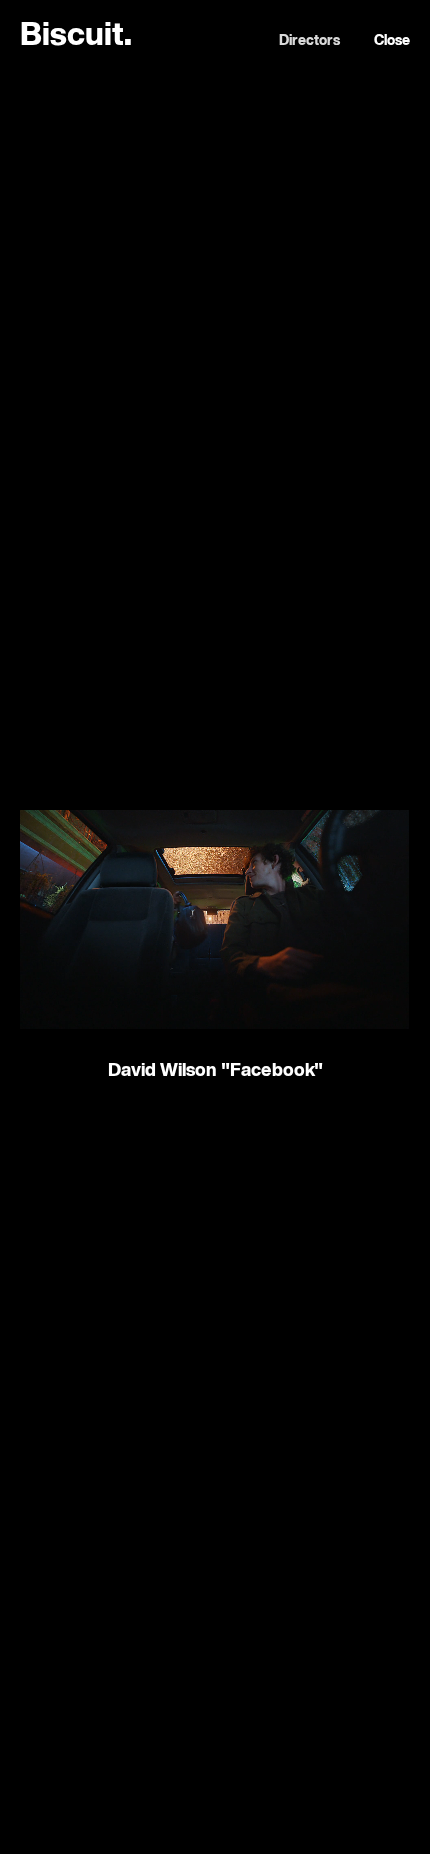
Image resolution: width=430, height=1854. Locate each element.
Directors (309, 41)
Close (392, 41)
